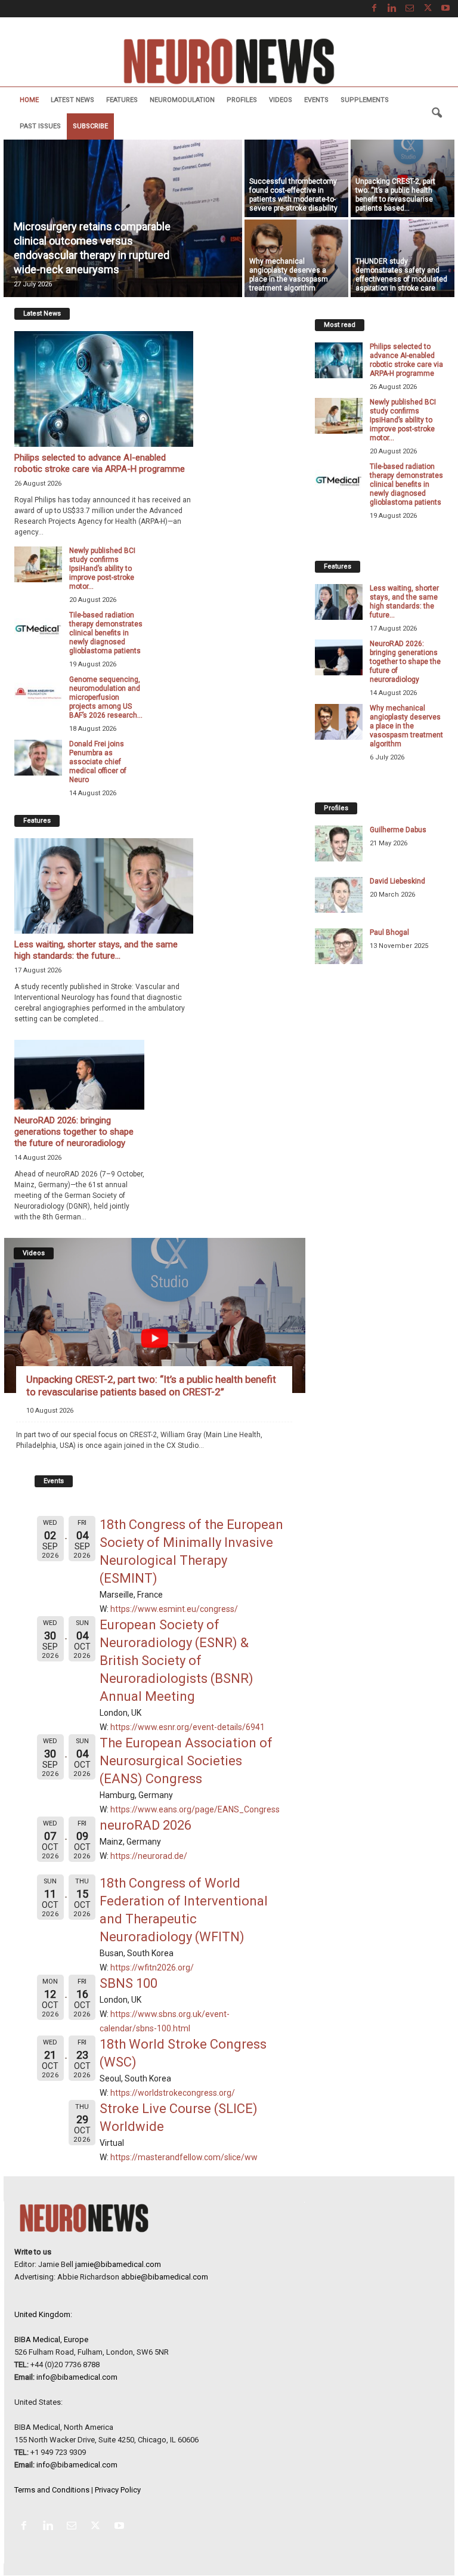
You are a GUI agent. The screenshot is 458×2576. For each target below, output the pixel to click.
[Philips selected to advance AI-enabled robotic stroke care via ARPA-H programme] (104, 389)
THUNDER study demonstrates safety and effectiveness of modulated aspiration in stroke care (401, 275)
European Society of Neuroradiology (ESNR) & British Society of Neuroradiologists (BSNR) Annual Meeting (177, 1661)
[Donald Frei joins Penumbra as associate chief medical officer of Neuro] (38, 758)
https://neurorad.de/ (149, 1856)
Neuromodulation (182, 100)
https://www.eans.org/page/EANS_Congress (195, 1809)
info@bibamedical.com (77, 2377)
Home (29, 100)
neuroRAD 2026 (146, 1825)
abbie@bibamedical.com (165, 2277)
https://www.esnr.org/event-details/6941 (188, 1727)
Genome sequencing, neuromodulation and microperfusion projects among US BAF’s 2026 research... (106, 697)
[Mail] (410, 9)
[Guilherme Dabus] (339, 844)
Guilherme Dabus (398, 830)
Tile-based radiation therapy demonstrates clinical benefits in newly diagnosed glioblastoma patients (106, 633)
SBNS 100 (129, 1983)
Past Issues (40, 126)
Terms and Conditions (52, 2490)
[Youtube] (445, 9)
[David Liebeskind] (339, 895)
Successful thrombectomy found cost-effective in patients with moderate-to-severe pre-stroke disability (293, 195)
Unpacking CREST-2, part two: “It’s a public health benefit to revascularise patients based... (395, 195)
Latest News (72, 100)
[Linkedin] (392, 9)
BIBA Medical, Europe (51, 2339)
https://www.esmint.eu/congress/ (174, 1609)
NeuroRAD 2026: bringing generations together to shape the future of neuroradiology (74, 1132)
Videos (281, 100)
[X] (428, 9)
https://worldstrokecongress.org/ (173, 2093)
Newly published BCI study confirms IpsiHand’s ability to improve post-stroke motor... (102, 569)
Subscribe (90, 126)
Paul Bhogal (389, 932)
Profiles (242, 100)
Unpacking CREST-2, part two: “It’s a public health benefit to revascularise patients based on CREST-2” (151, 1386)
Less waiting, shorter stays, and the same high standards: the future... (96, 950)
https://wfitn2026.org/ (152, 1967)
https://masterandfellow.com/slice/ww (184, 2157)
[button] (437, 113)
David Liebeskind (397, 881)
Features (122, 100)
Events (316, 100)
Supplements (365, 100)
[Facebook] (374, 9)
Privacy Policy (118, 2490)
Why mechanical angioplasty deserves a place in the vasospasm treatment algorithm (289, 275)
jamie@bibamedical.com (118, 2264)
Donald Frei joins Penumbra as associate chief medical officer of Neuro (98, 762)
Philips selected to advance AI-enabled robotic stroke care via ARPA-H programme (100, 463)
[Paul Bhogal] (339, 946)
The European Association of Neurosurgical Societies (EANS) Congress (186, 1761)
